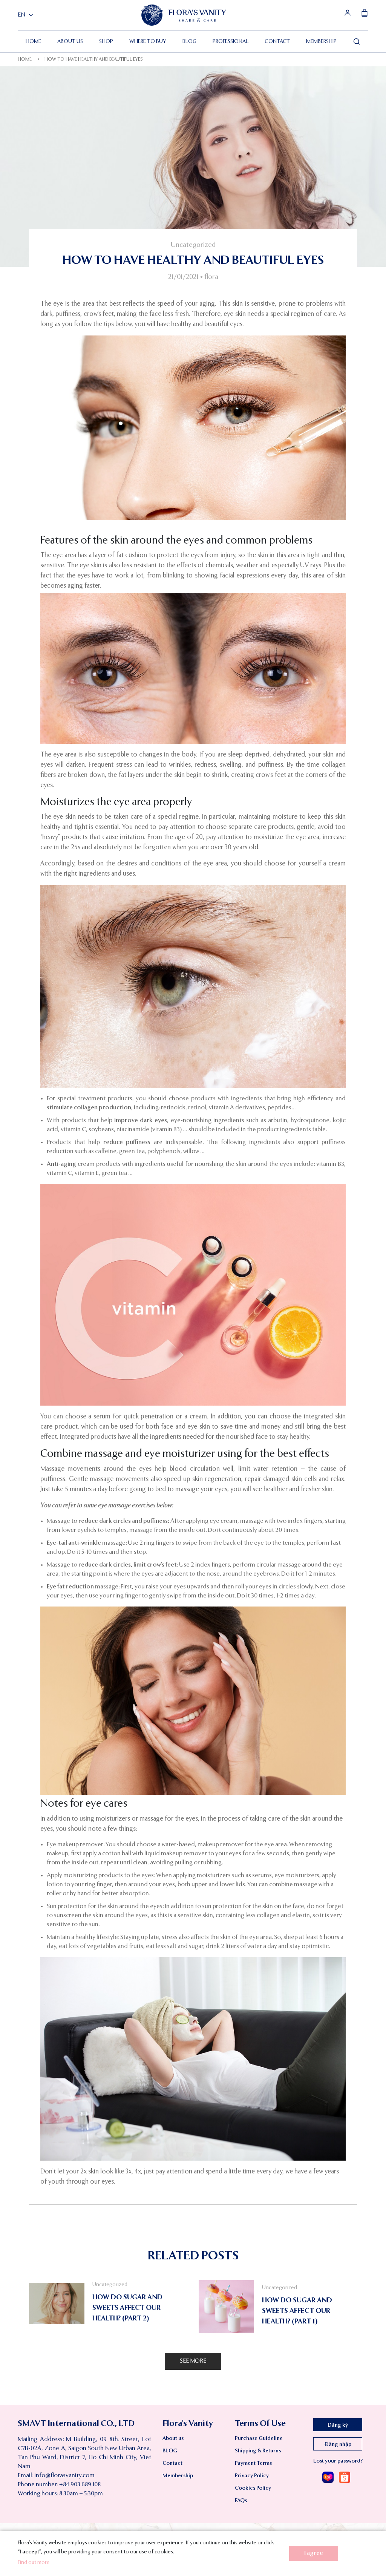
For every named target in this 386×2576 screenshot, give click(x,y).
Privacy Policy (252, 2476)
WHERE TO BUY (148, 41)
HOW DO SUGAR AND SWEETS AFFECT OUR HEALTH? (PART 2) (127, 2308)
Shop (106, 41)
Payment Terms (253, 2463)
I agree (314, 2553)
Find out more (34, 2562)
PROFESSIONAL (231, 41)
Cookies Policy (253, 2488)
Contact (277, 41)
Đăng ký (338, 2425)
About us (70, 41)
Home (33, 41)
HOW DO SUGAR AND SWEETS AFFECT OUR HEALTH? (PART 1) (297, 2311)
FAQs (241, 2501)
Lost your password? (338, 2461)
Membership (321, 41)
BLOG (189, 41)
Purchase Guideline (259, 2438)
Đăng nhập (338, 2444)
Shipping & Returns (258, 2451)
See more (193, 2361)
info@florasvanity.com (64, 2476)
